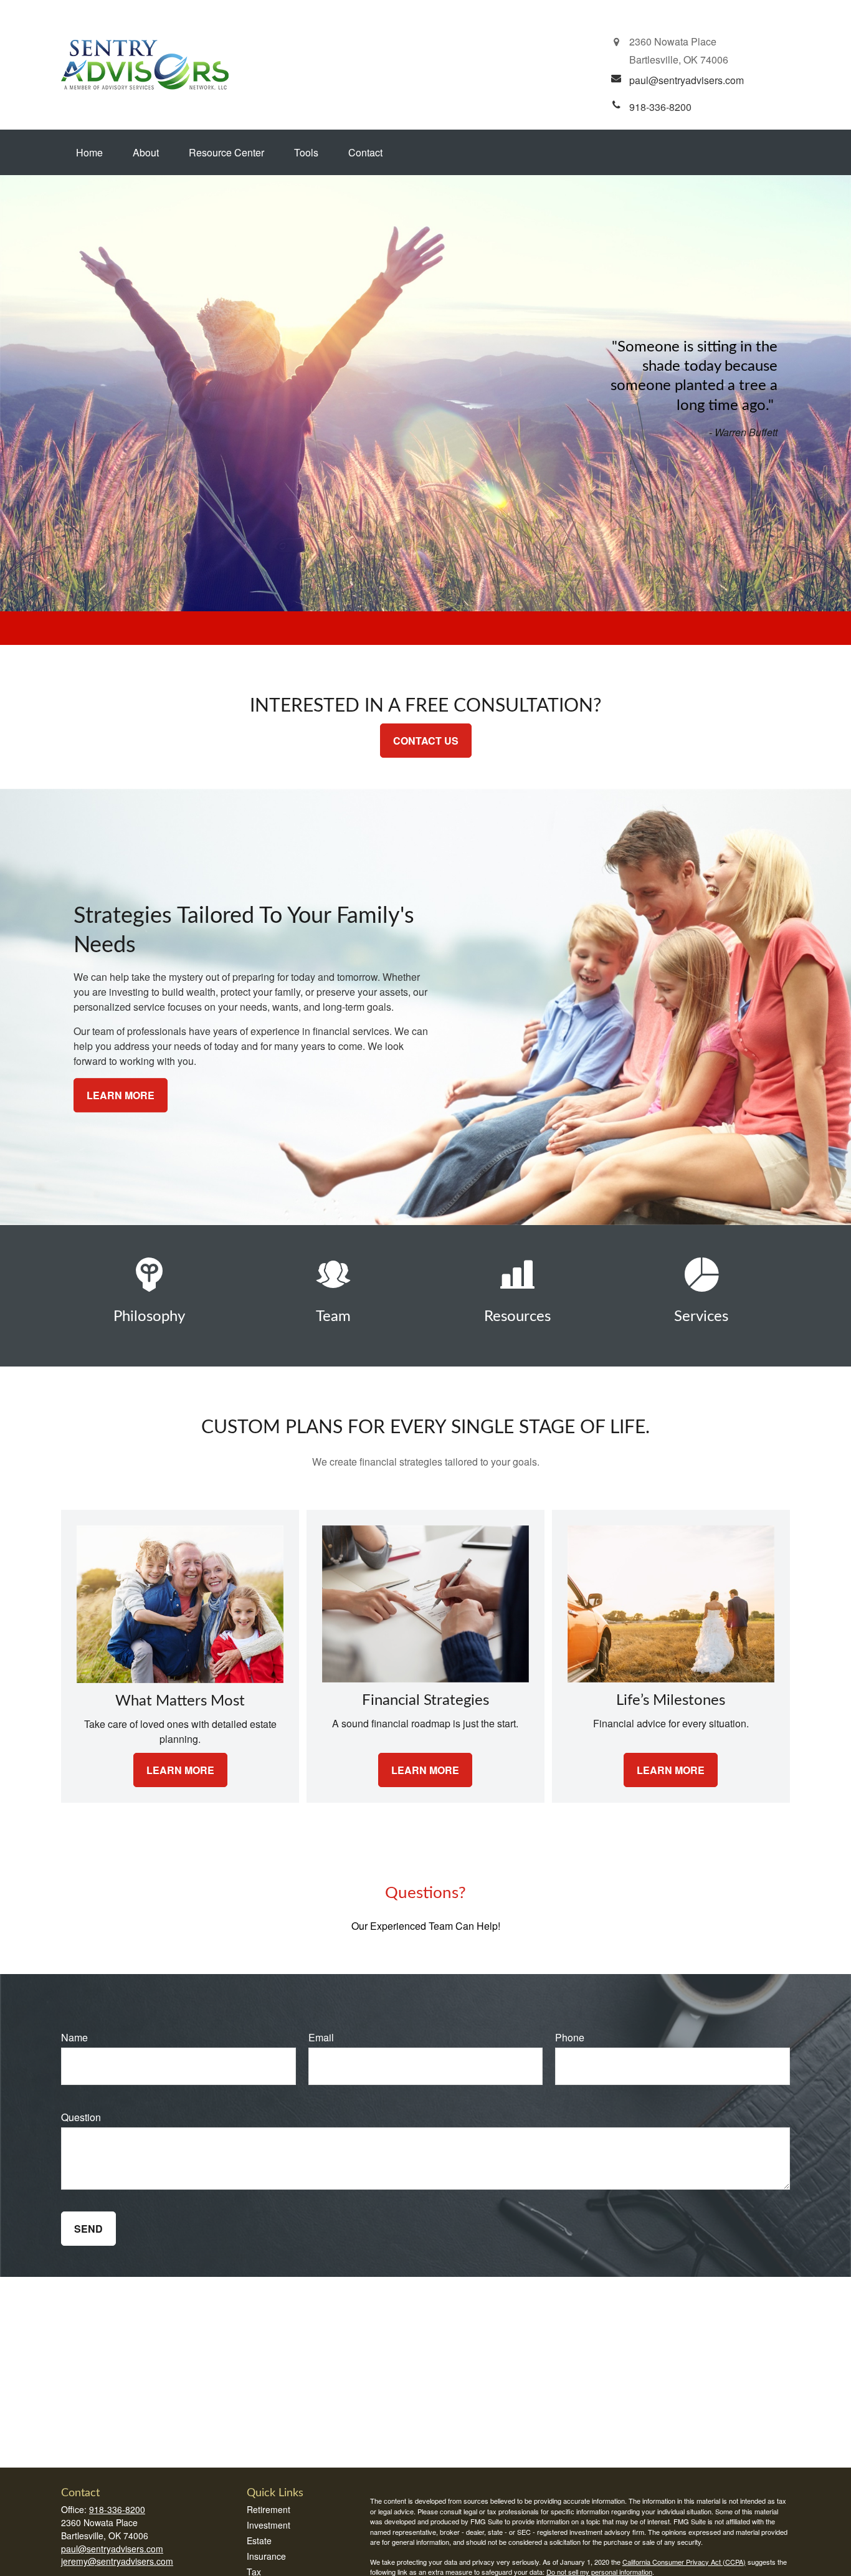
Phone (570, 2037)
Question (81, 2117)
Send (88, 2229)
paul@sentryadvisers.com (112, 2549)
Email (321, 2037)
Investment (269, 2525)
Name (74, 2037)
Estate (259, 2540)
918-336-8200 (117, 2509)
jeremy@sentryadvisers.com (117, 2561)
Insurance (266, 2556)
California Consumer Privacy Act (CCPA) (684, 2562)
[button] (89, 152)
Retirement (269, 2509)
